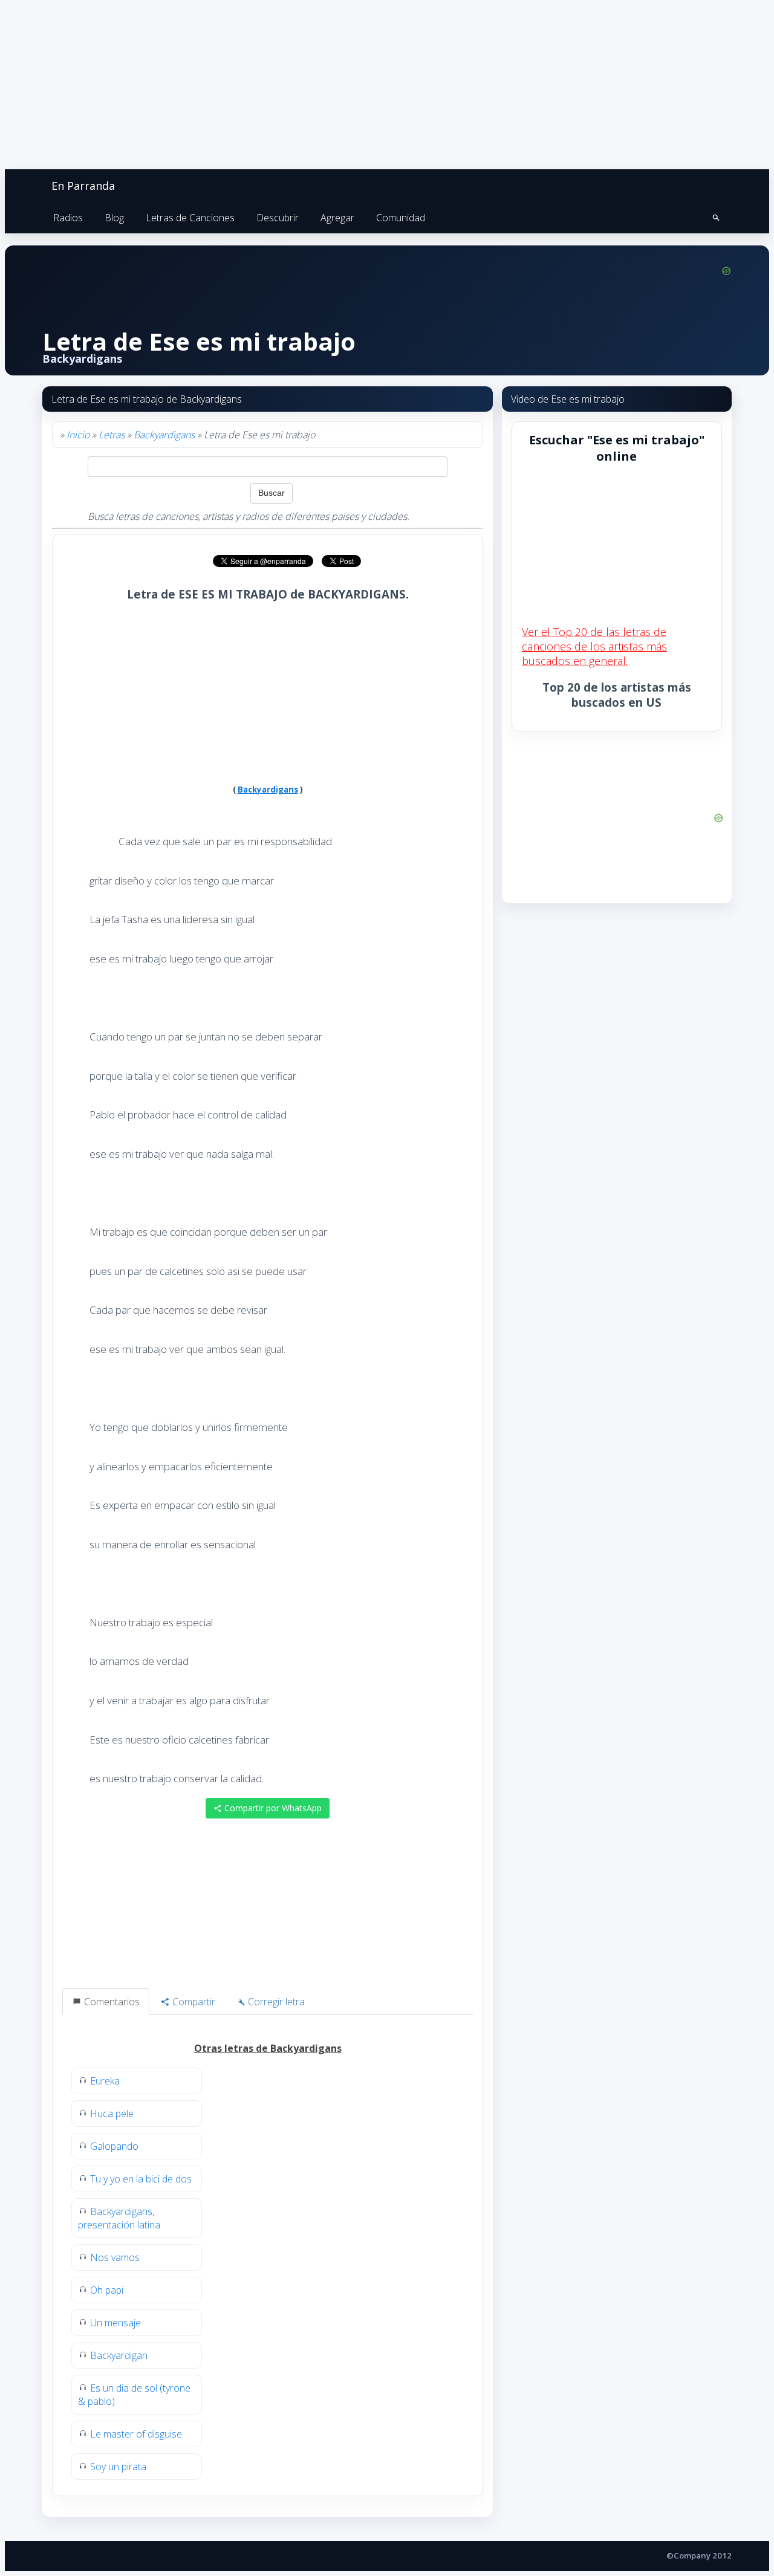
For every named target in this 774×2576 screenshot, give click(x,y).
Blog (114, 218)
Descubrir (278, 218)
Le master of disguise (136, 2434)
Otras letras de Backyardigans (268, 2048)
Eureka (105, 2081)
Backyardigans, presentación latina (119, 2218)
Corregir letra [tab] (275, 2002)
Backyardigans (164, 435)
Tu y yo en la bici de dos (141, 2179)
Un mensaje (115, 2323)
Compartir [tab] (193, 2002)
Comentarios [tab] (111, 2002)
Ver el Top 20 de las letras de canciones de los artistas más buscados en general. (594, 646)
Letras (112, 435)
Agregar (337, 218)
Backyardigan (119, 2355)
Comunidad (401, 218)
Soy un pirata (118, 2467)
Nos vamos (115, 2257)
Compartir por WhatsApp (272, 1808)
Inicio (78, 435)
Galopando (114, 2146)
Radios (68, 218)
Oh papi (107, 2290)
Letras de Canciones (190, 218)
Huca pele (112, 2114)
